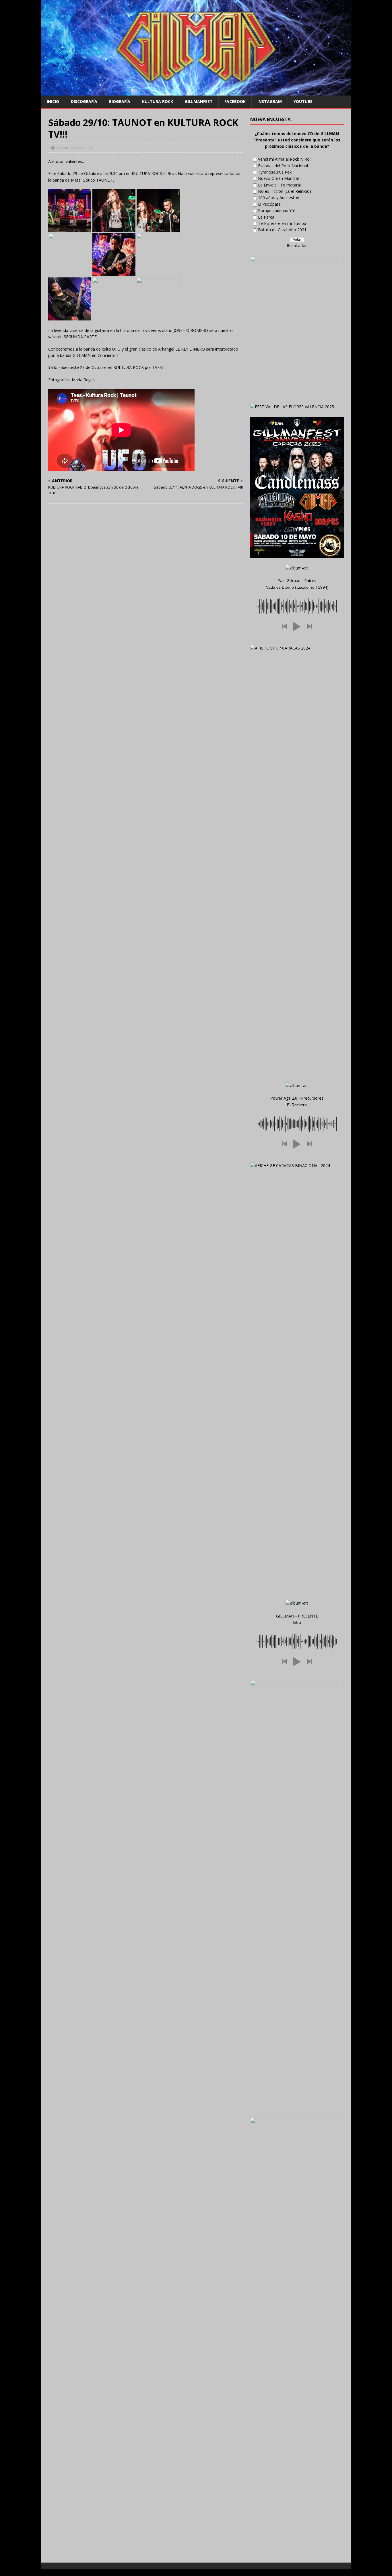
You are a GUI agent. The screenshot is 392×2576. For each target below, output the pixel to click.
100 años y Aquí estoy (279, 198)
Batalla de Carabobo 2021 (282, 230)
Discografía (84, 101)
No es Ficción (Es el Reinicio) (285, 191)
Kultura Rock (158, 101)
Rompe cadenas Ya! (276, 210)
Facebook (235, 101)
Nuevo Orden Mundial (278, 178)
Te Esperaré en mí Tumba (282, 223)
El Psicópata (269, 204)
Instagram (270, 101)
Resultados (297, 245)
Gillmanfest (199, 101)
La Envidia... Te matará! (279, 185)
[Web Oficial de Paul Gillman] (196, 92)
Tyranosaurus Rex (275, 172)
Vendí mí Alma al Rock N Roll (285, 159)
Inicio (53, 101)
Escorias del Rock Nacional (283, 166)
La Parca (266, 217)
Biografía (120, 101)
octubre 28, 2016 (70, 148)
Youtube (303, 101)
